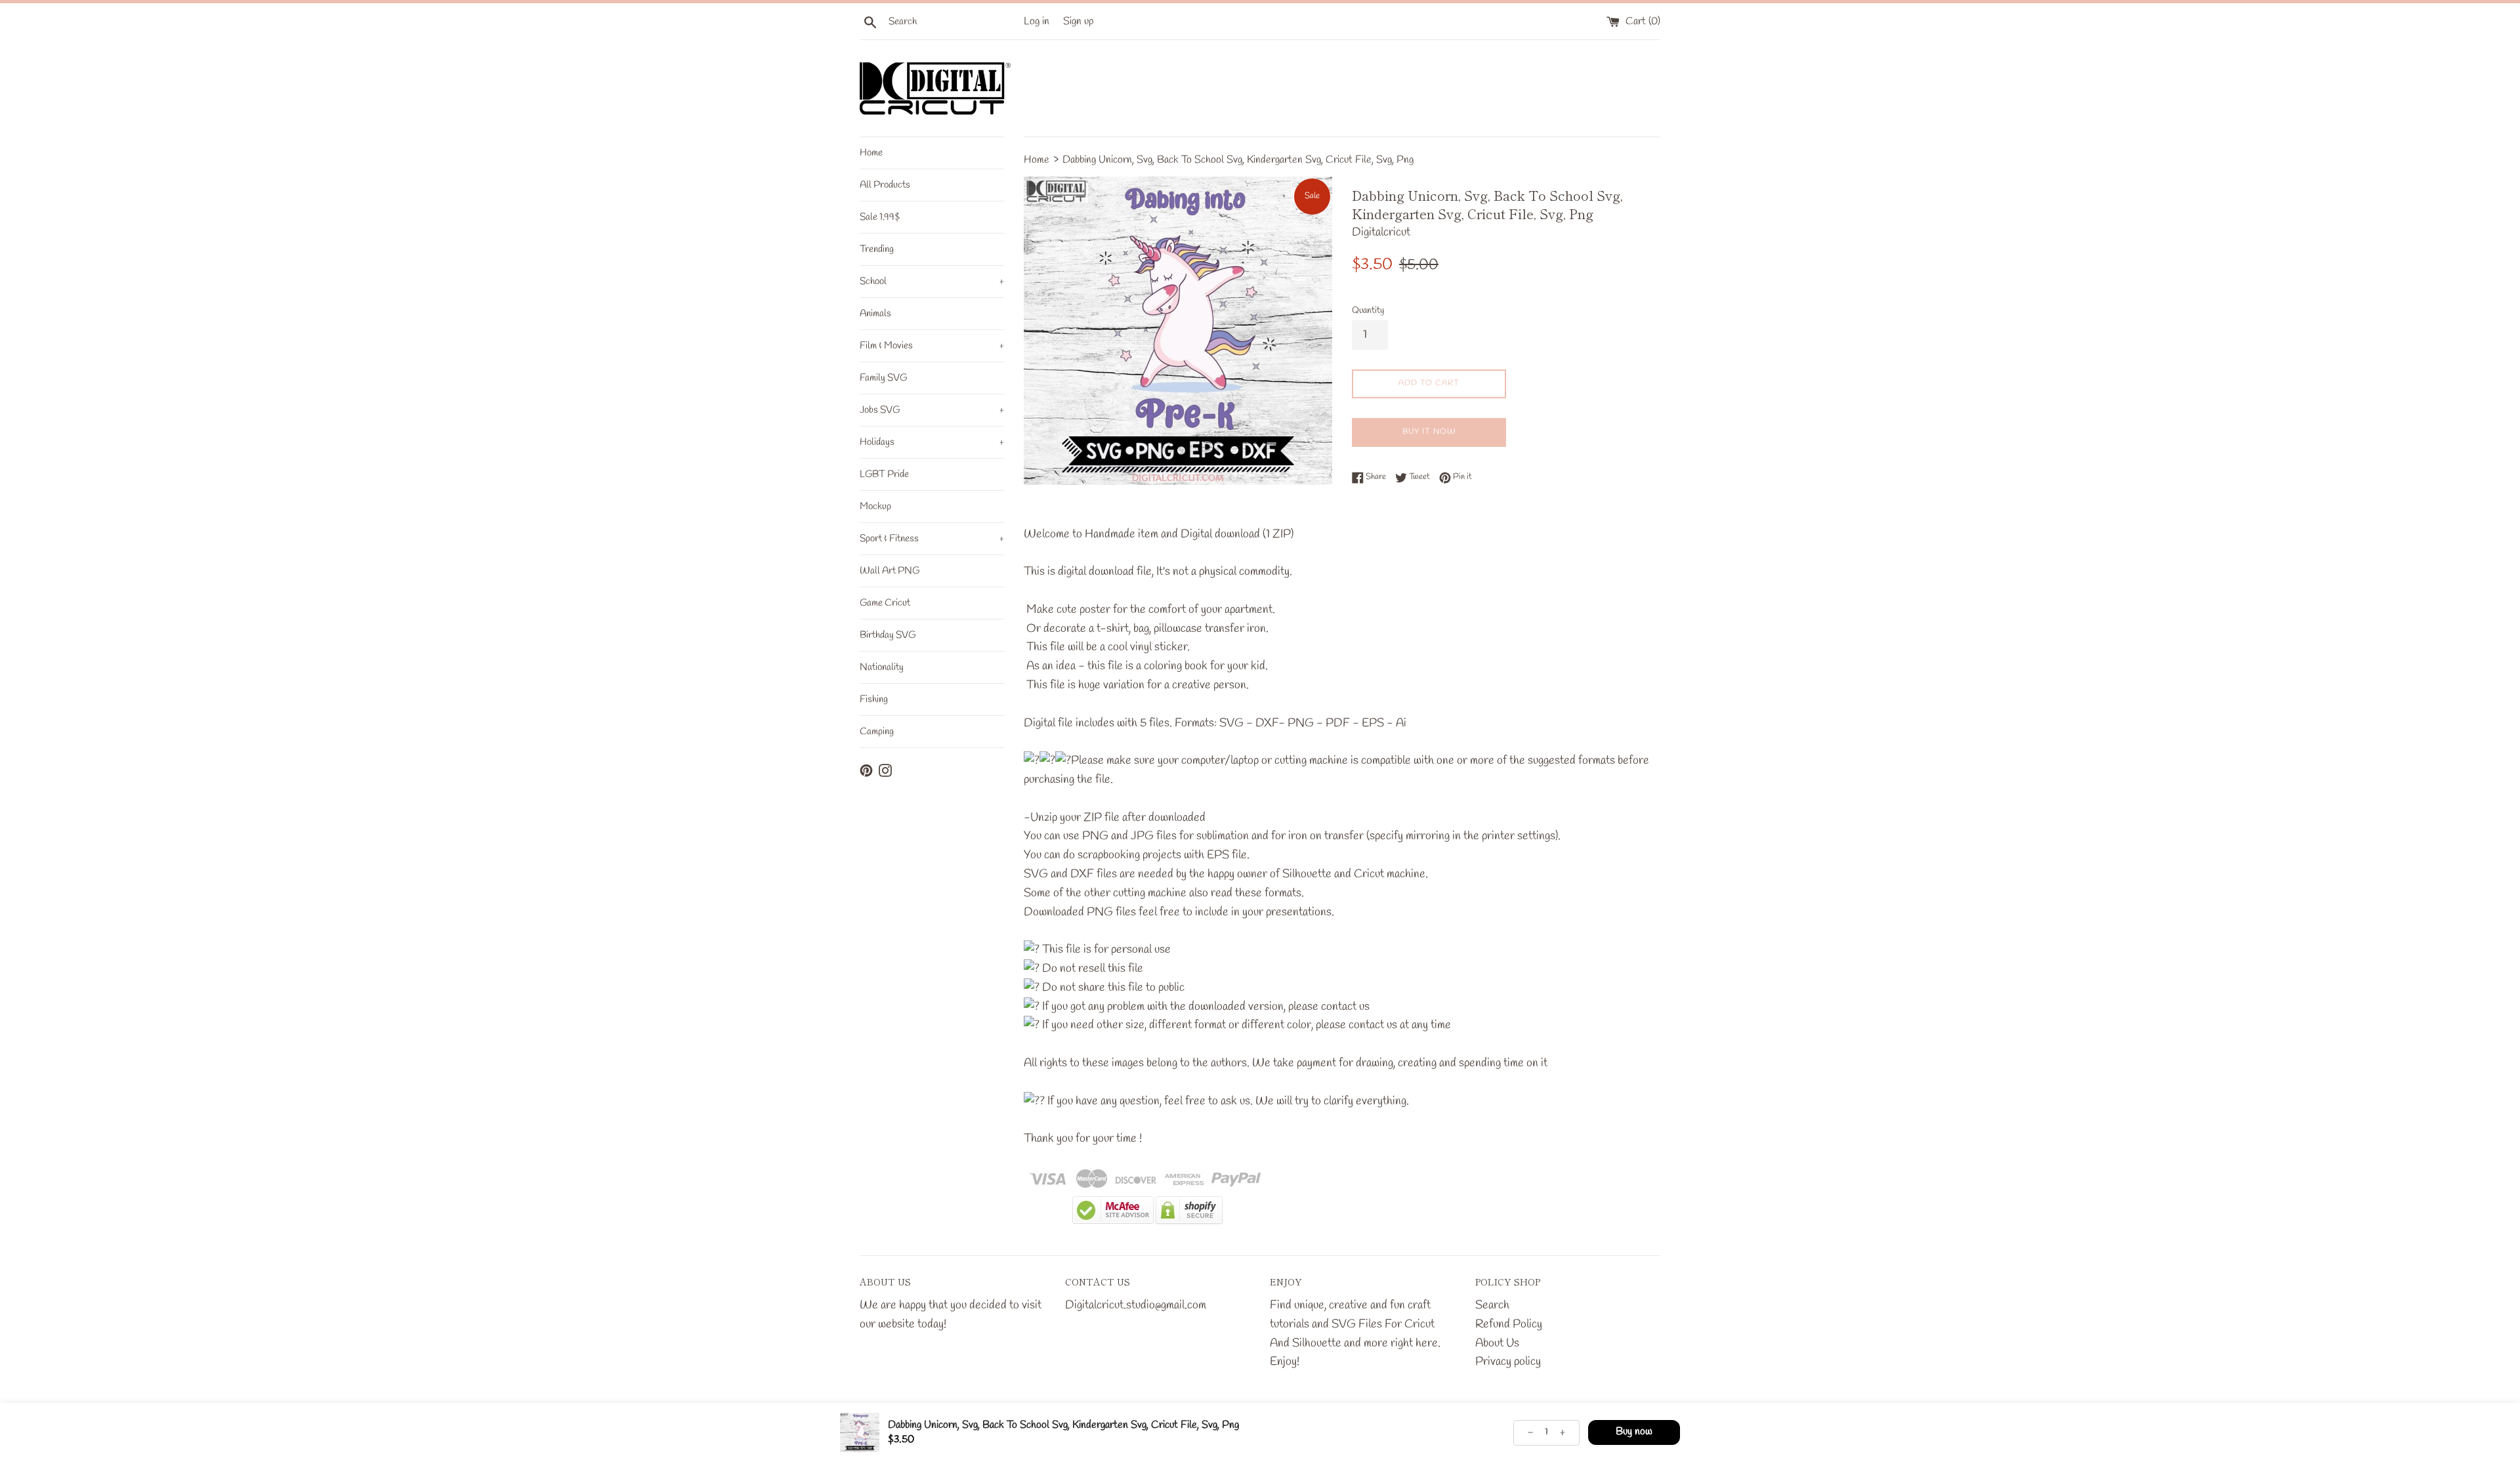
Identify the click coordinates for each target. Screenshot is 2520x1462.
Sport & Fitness (932, 539)
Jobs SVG (932, 410)
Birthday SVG (888, 635)
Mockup (875, 507)
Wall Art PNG (890, 571)
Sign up (1079, 21)
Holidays (932, 442)
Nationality (882, 667)
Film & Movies (932, 346)
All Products (885, 185)
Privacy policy (1508, 1362)
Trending (877, 249)
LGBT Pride (884, 474)
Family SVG (883, 378)
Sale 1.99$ (880, 217)
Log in (1037, 21)
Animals (875, 314)
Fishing (874, 700)
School (932, 282)
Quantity (1368, 311)
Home (871, 153)
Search (1492, 1305)
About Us (1497, 1343)
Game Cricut (885, 603)
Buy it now (1429, 432)
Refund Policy (1509, 1324)
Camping (877, 732)
